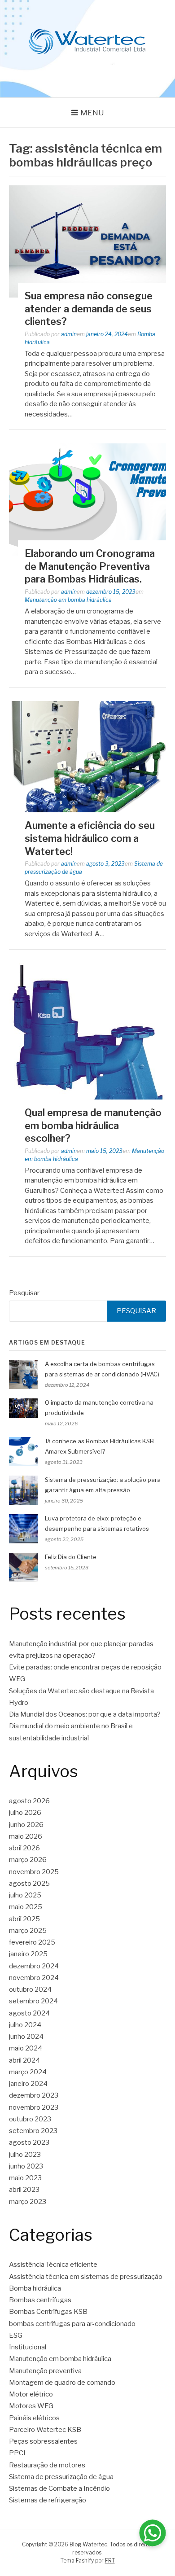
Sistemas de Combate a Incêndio (59, 2488)
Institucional (28, 2347)
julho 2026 (25, 1813)
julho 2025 (25, 1895)
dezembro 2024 (34, 1966)
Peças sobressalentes (43, 2441)
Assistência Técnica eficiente (53, 2265)
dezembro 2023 (34, 2095)
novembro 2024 (34, 1978)
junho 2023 (26, 2166)
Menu (92, 113)
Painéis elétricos (34, 2418)
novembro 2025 (34, 1872)
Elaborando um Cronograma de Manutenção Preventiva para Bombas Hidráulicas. (90, 566)
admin (69, 334)
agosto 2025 (29, 1884)
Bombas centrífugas (40, 2300)
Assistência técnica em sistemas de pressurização (86, 2277)
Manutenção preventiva (45, 2371)
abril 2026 (24, 1848)
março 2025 (28, 1931)
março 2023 (28, 2202)
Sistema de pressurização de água (61, 2477)
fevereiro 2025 (32, 1942)
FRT (110, 2561)
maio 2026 (26, 1836)
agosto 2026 (29, 1801)
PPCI (17, 2453)
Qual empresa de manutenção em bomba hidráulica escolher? (93, 1125)
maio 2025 (26, 1907)
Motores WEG (31, 2406)
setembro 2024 (33, 2001)
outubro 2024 (30, 1989)
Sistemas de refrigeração (48, 2500)
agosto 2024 (29, 2013)
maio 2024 (26, 2048)
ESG (16, 2335)
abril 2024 (24, 2060)
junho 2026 (26, 1825)
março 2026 (28, 1860)
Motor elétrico (31, 2394)
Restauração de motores (47, 2465)
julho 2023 (25, 2155)
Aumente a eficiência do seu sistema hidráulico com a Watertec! (90, 838)
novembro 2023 (34, 2107)
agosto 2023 (29, 2142)
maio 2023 (25, 2178)
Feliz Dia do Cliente (71, 1557)
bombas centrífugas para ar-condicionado (72, 2324)
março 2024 (28, 2072)
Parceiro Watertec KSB (45, 2430)
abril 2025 (24, 1919)
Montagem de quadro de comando (62, 2383)
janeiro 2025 (28, 1954)
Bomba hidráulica (35, 2288)
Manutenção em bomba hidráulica (68, 600)
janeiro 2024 (28, 2084)
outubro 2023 (30, 2119)
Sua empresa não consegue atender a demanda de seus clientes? (89, 309)
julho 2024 (25, 2025)
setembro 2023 (33, 2131)
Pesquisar (24, 1293)
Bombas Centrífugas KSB (48, 2312)
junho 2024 (26, 2037)
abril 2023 (24, 2190)
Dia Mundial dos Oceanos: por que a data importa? (85, 1714)
